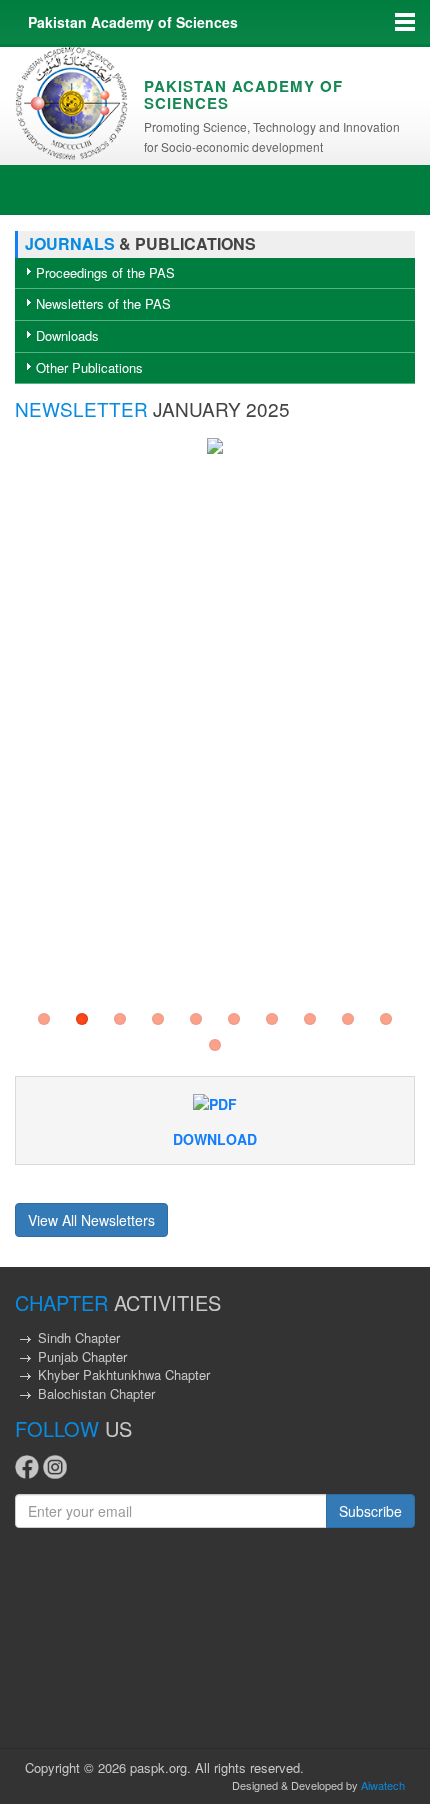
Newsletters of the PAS (103, 303)
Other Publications (89, 367)
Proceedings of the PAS (105, 272)
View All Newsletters (91, 1220)
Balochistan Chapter (96, 1393)
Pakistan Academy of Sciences (133, 22)
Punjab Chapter (82, 1356)
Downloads (67, 335)
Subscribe (370, 1511)
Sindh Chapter (79, 1337)
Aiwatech (383, 1785)
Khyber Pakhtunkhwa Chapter (124, 1374)
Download (215, 1139)
